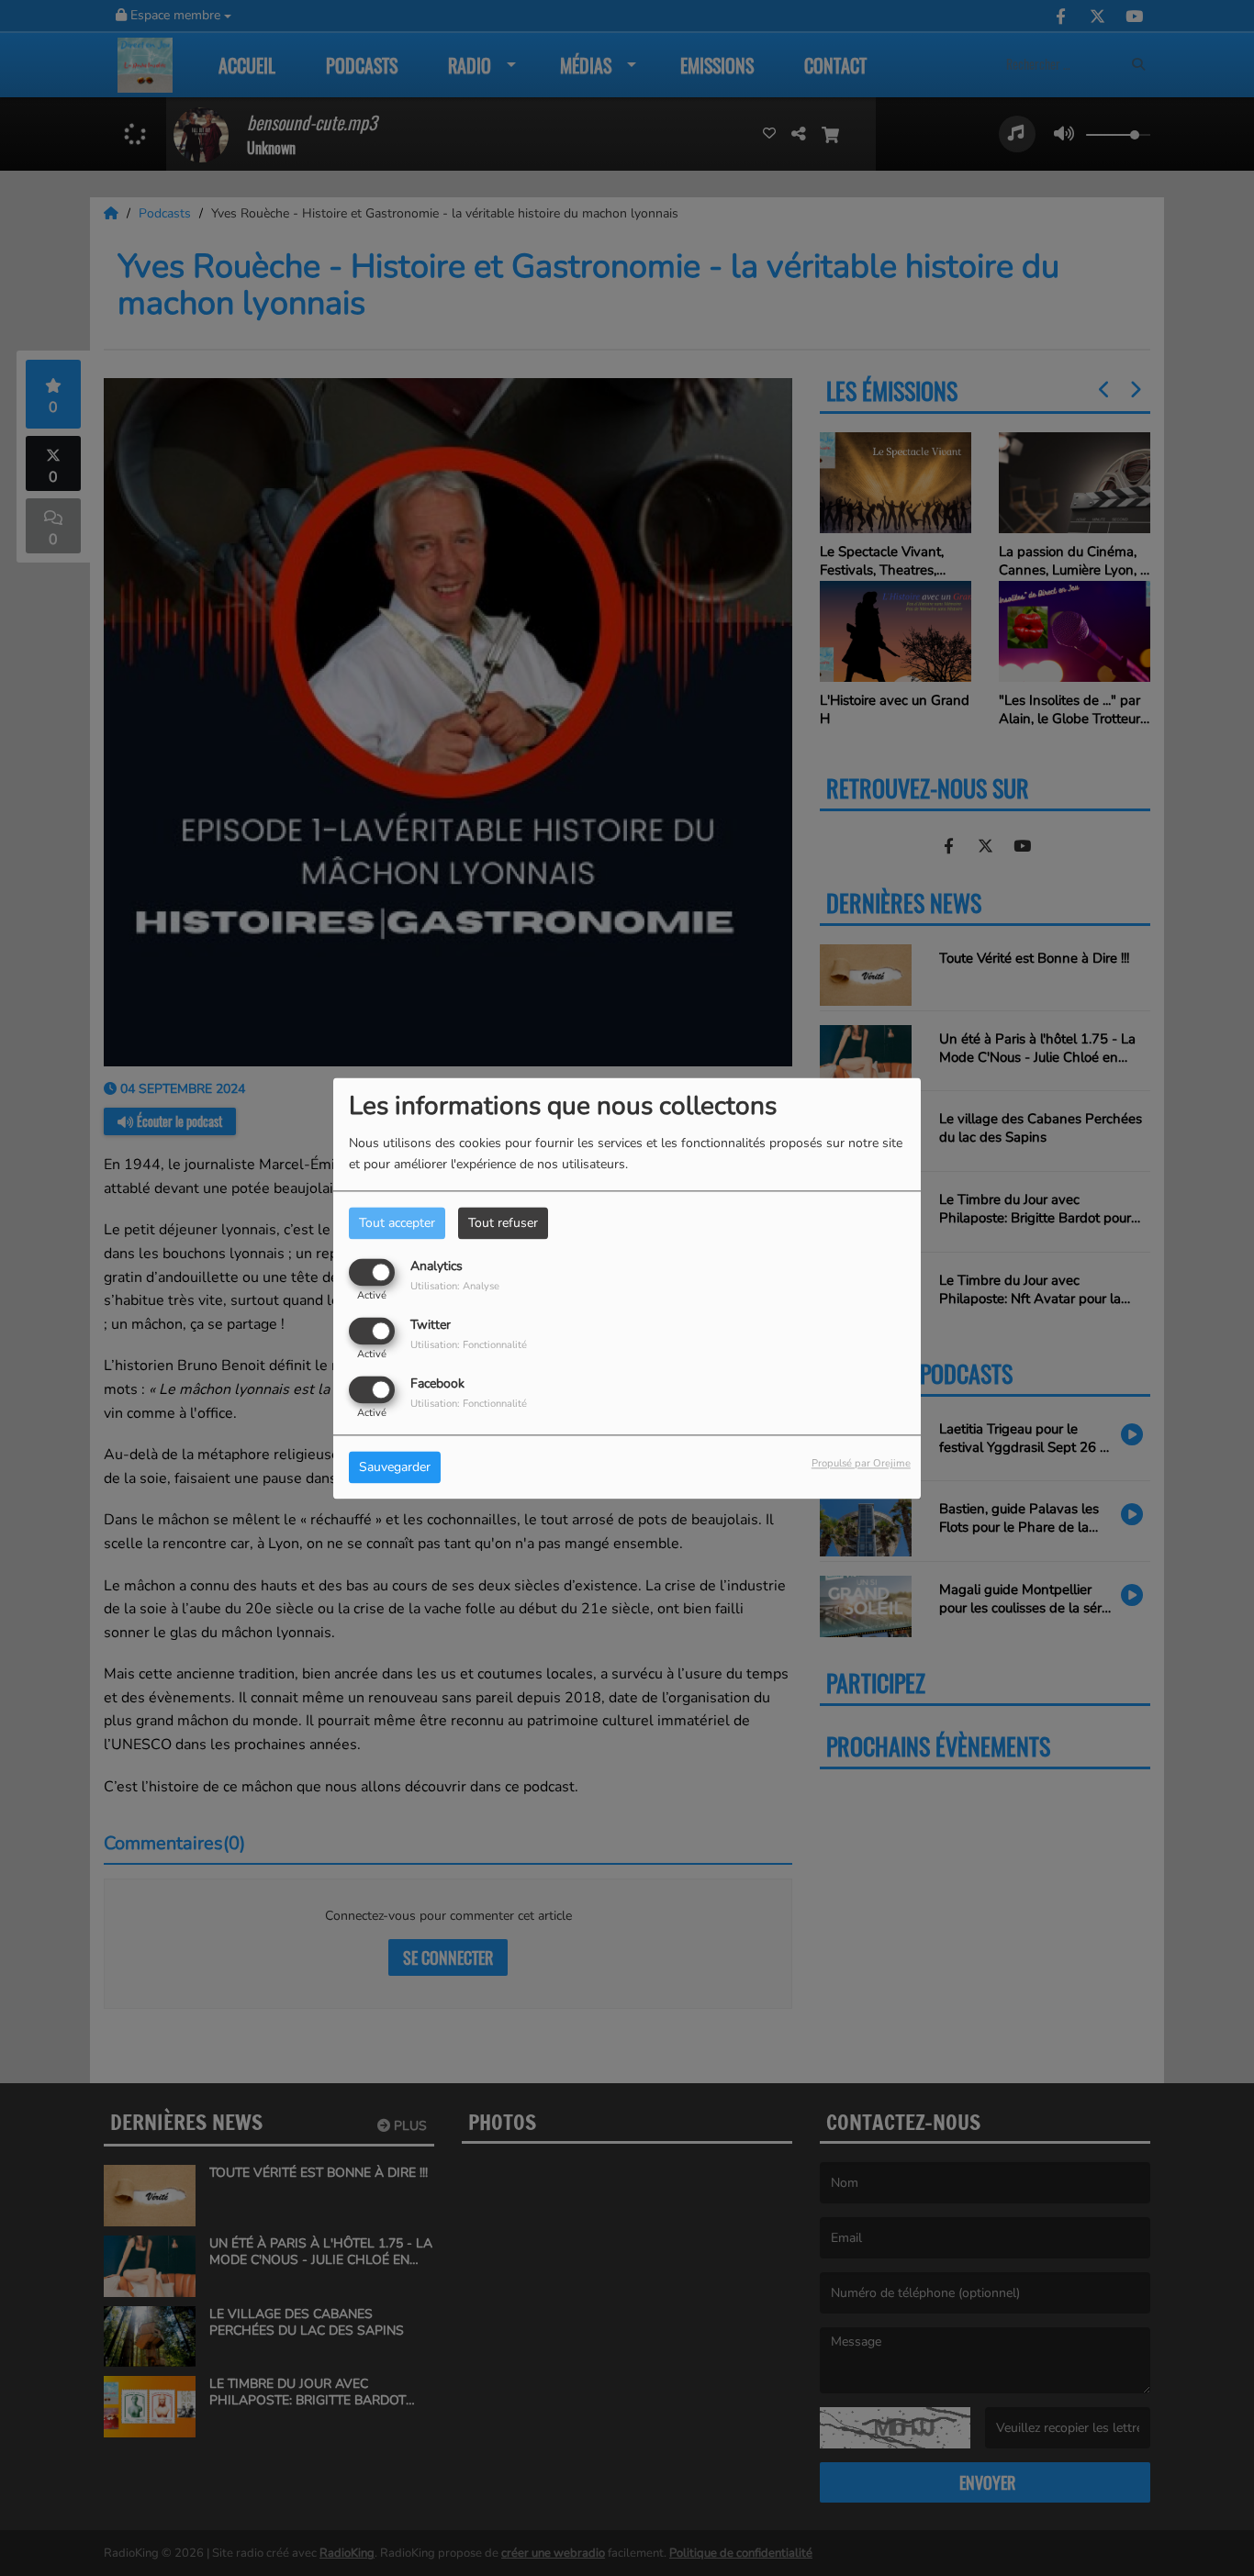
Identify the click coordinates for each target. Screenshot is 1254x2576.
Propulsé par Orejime (861, 1463)
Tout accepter (397, 1223)
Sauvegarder (395, 1467)
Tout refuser (503, 1223)
